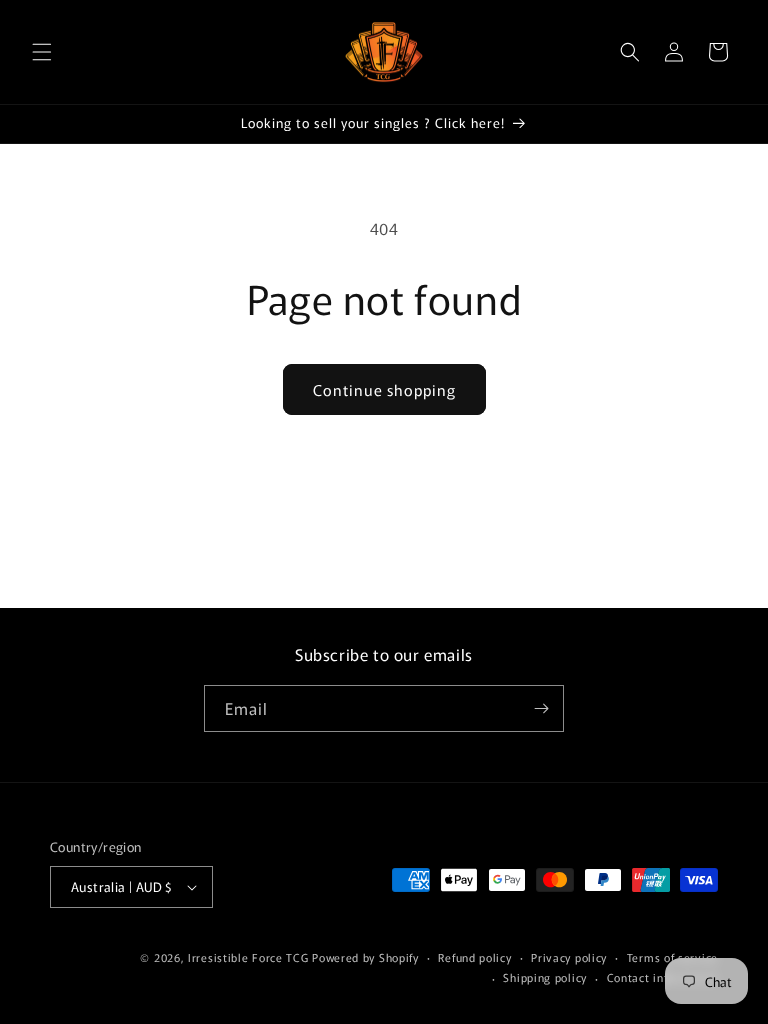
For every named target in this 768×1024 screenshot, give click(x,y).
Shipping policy (545, 977)
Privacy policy (569, 957)
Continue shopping (384, 389)
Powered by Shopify (365, 957)
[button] (42, 52)
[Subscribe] (541, 708)
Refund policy (474, 957)
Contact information (662, 977)
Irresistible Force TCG (248, 957)
